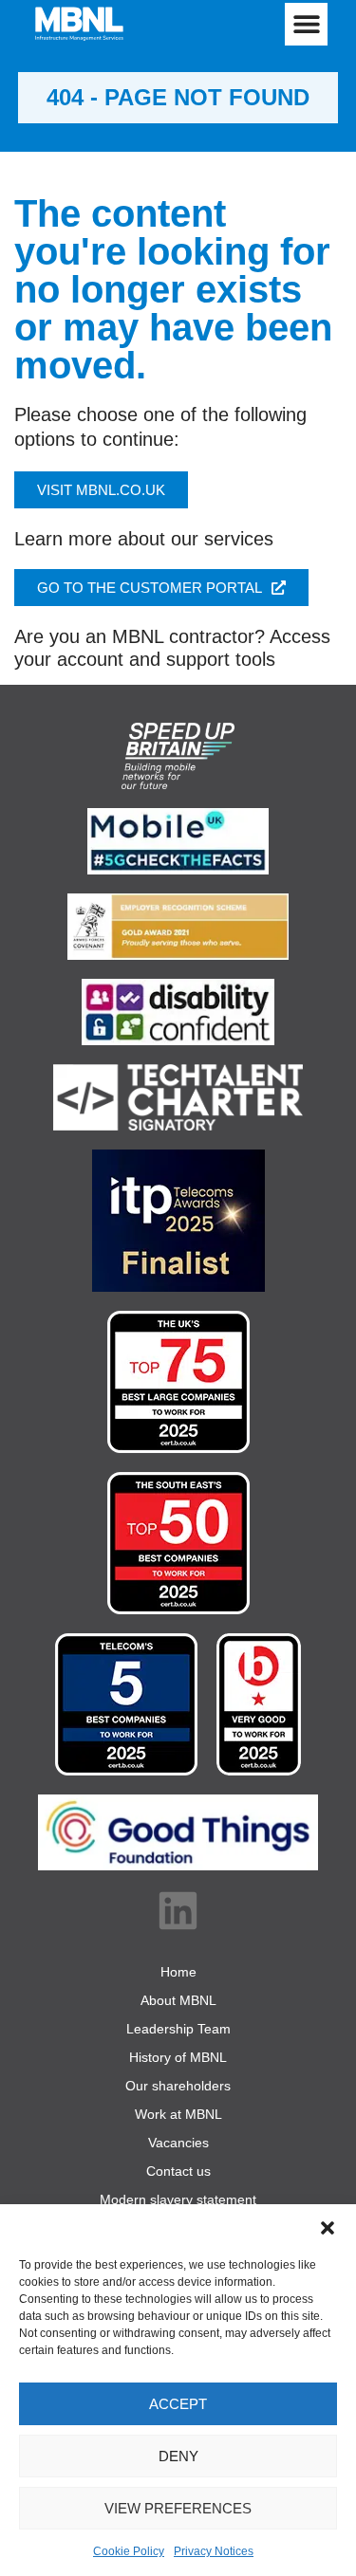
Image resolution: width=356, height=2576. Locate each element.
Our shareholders (178, 2086)
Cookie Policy (129, 2551)
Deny (178, 2456)
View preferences (178, 2508)
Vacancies (178, 2143)
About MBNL (178, 2000)
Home (178, 1972)
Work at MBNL (178, 2114)
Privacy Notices (214, 2551)
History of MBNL (178, 2057)
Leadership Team (178, 2029)
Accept (178, 2404)
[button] (328, 2228)
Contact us (178, 2171)
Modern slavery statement (178, 2199)
